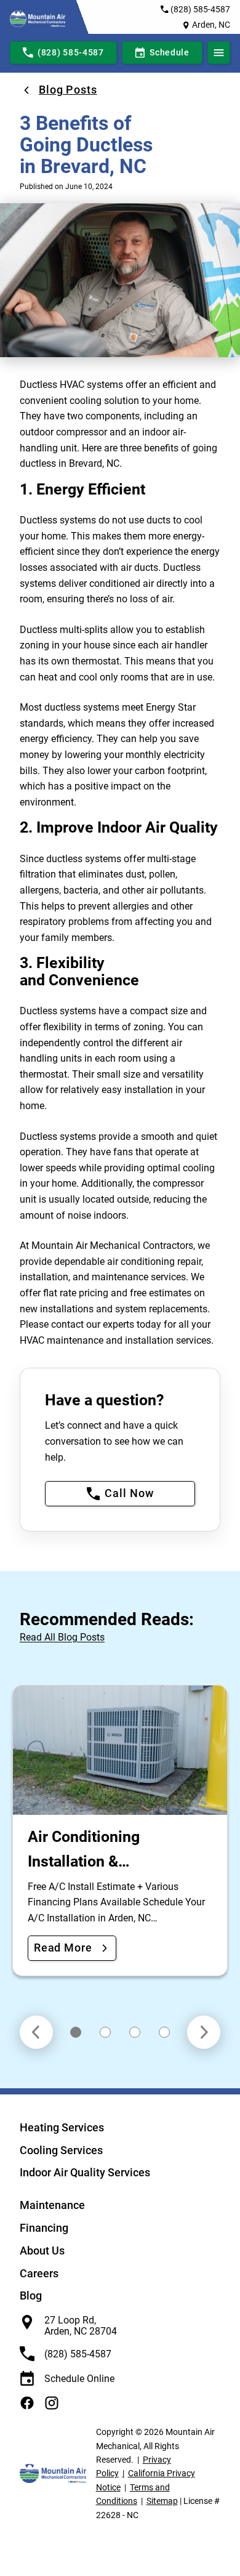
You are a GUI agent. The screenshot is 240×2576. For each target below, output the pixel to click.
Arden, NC (211, 25)
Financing (44, 2228)
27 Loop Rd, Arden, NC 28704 (81, 2326)
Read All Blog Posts (62, 1637)
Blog (31, 2295)
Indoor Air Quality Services (85, 2172)
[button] (76, 2032)
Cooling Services (61, 2150)
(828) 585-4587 (200, 9)
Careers (39, 2273)
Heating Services (62, 2127)
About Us (42, 2251)
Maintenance (52, 2205)
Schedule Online (79, 2379)
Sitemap (162, 2501)
